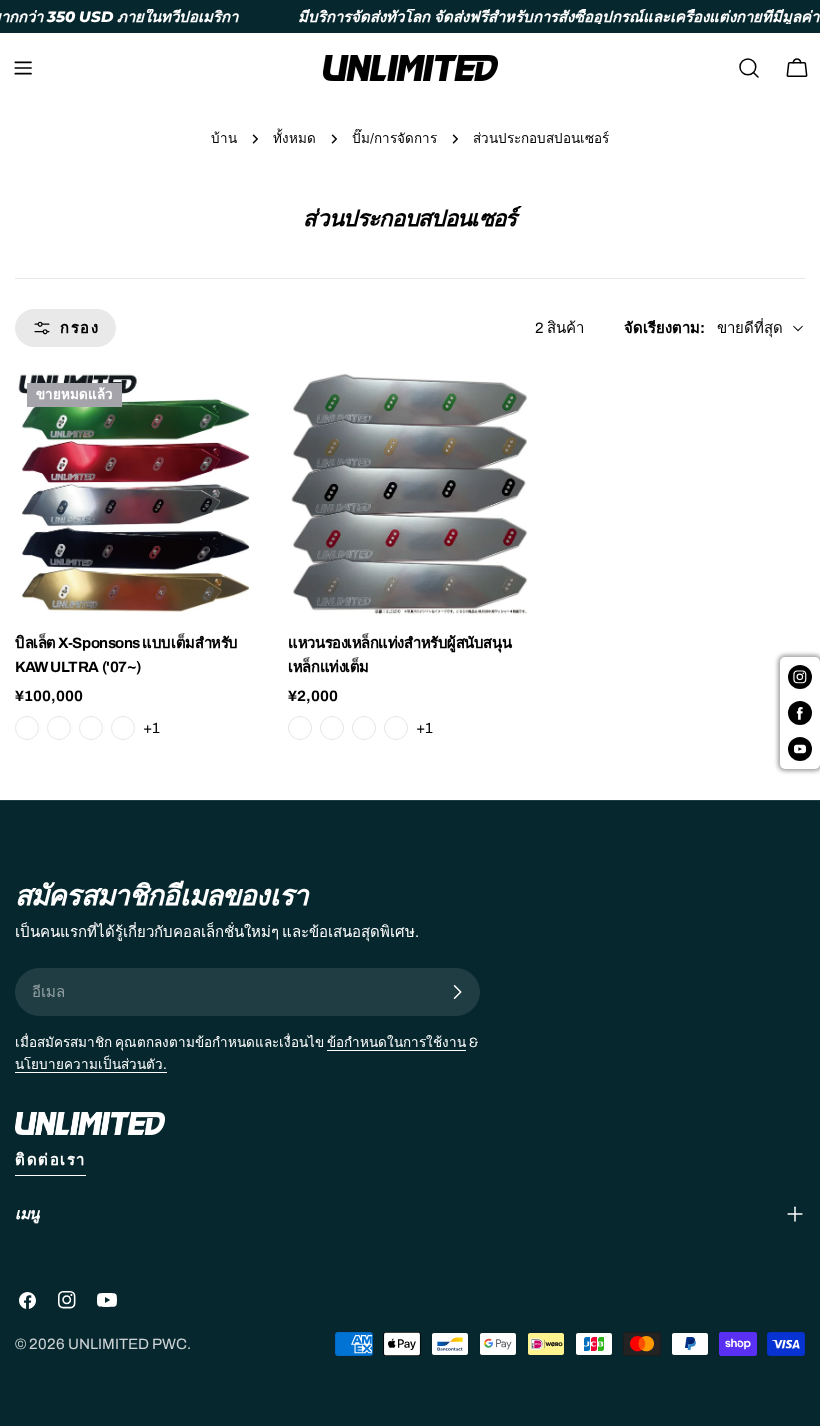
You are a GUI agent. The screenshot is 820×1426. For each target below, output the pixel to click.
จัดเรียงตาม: (664, 328)
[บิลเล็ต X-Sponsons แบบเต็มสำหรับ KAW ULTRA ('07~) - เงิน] (27, 728)
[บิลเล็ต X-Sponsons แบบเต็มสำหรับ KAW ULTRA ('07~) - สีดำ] (59, 728)
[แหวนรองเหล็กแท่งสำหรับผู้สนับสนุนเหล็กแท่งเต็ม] (409, 492)
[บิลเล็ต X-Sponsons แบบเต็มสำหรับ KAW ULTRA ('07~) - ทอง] (91, 728)
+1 (151, 728)
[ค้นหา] (749, 68)
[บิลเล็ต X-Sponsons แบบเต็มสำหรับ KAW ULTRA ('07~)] (136, 492)
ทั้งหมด (294, 138)
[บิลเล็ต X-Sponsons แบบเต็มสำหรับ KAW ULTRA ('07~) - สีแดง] (123, 728)
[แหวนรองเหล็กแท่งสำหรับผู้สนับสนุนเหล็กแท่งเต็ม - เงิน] (300, 728)
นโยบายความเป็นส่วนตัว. (91, 1064)
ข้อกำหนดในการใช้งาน (396, 1042)
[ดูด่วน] (229, 415)
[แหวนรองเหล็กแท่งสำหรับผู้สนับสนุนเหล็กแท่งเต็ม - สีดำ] (332, 728)
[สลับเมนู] (23, 68)
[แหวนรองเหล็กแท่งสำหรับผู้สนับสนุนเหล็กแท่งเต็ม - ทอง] (364, 728)
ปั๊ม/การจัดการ (394, 138)
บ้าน (224, 138)
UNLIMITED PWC (127, 1344)
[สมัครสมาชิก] (457, 992)
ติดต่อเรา (50, 1160)
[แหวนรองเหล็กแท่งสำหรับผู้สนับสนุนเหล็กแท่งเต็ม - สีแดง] (396, 728)
